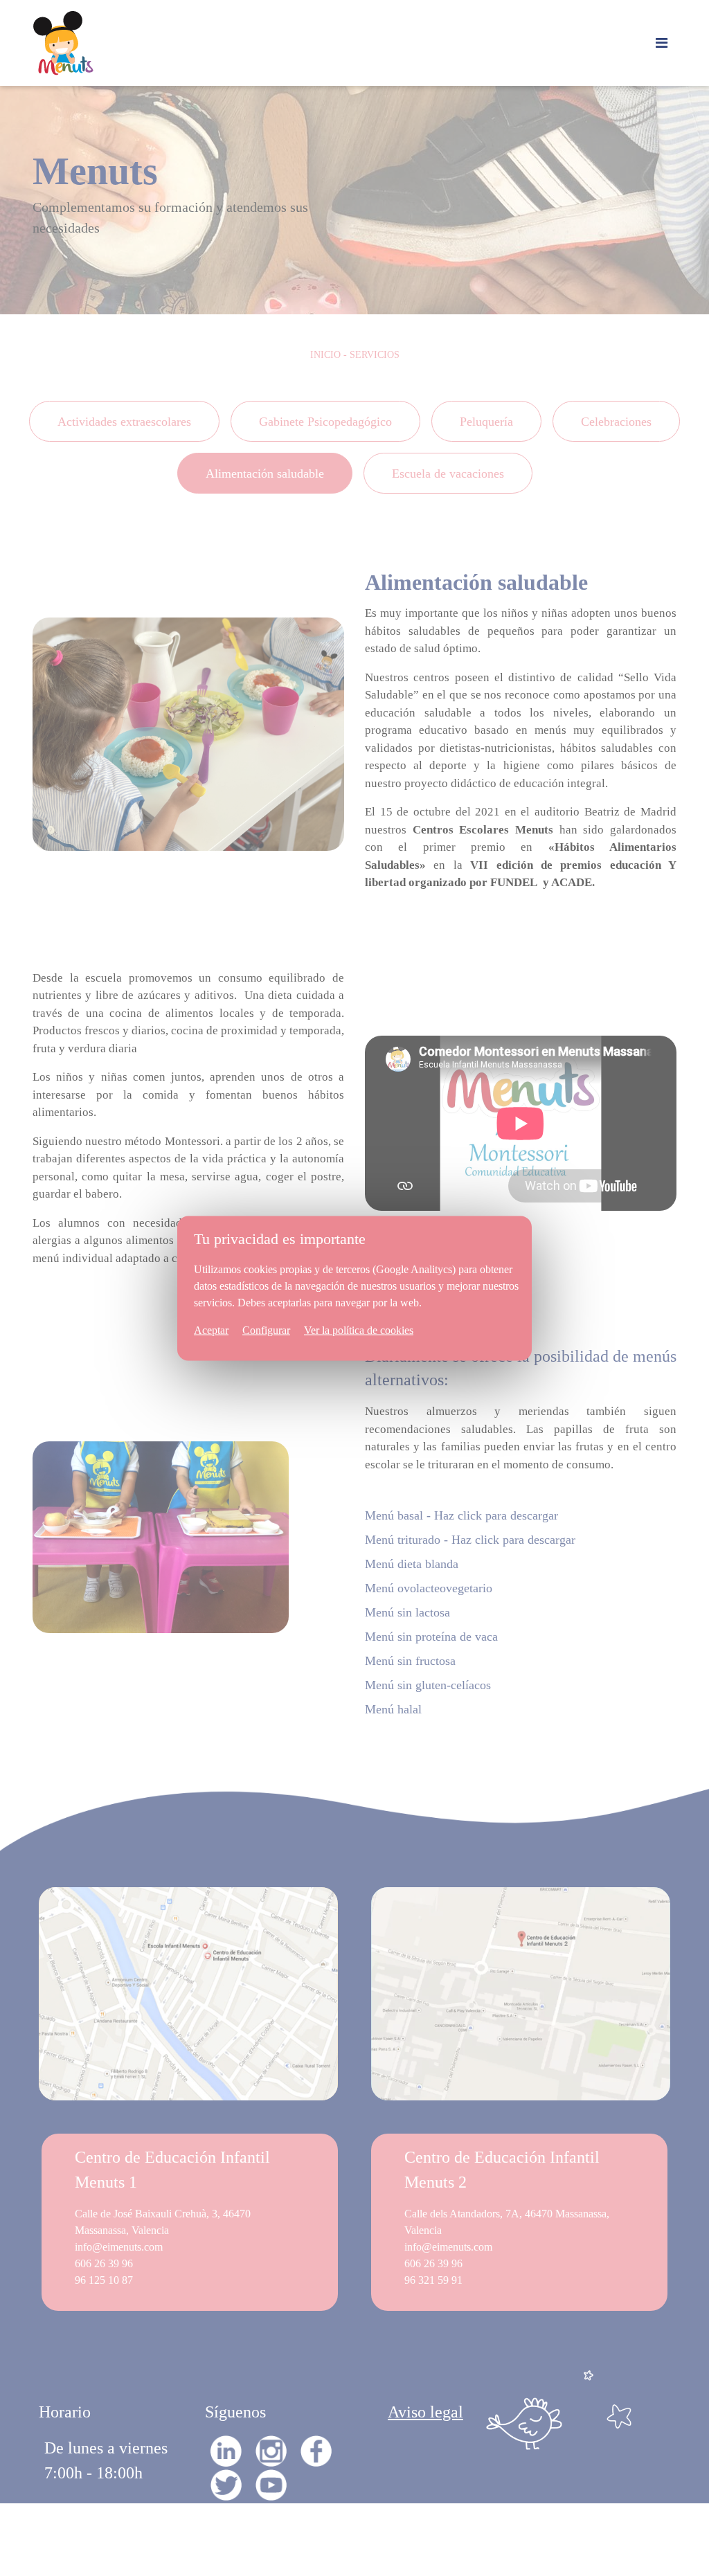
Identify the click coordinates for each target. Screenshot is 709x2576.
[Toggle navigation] (662, 43)
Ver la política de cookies (359, 1330)
